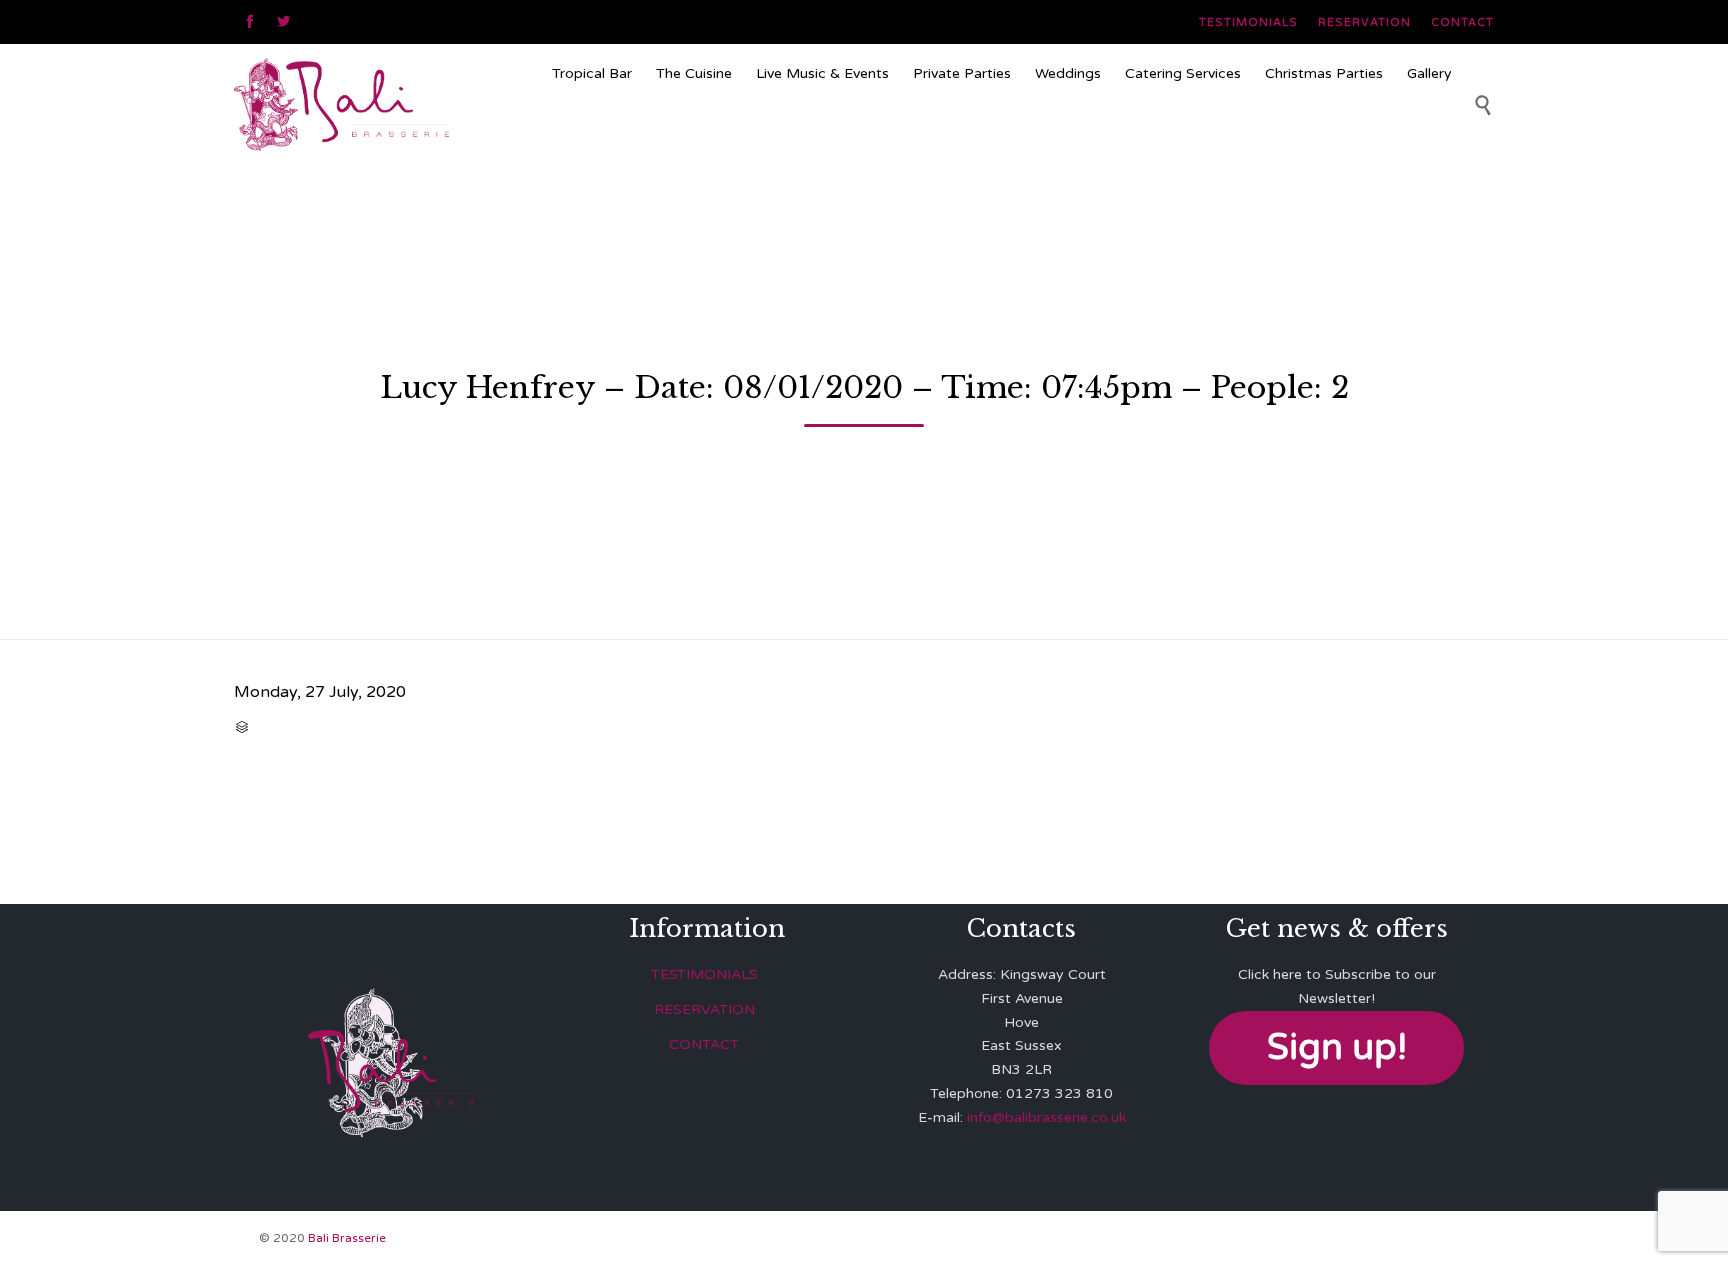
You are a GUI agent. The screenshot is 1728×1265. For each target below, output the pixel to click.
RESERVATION (704, 1009)
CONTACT (704, 1044)
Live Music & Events (822, 73)
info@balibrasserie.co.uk (1046, 1117)
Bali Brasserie (347, 1238)
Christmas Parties (1324, 73)
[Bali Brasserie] (385, 104)
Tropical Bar (592, 73)
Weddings (1068, 73)
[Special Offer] (1002, 134)
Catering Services (1183, 73)
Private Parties (962, 73)
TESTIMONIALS (704, 974)
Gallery (1429, 73)
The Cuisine (694, 73)
